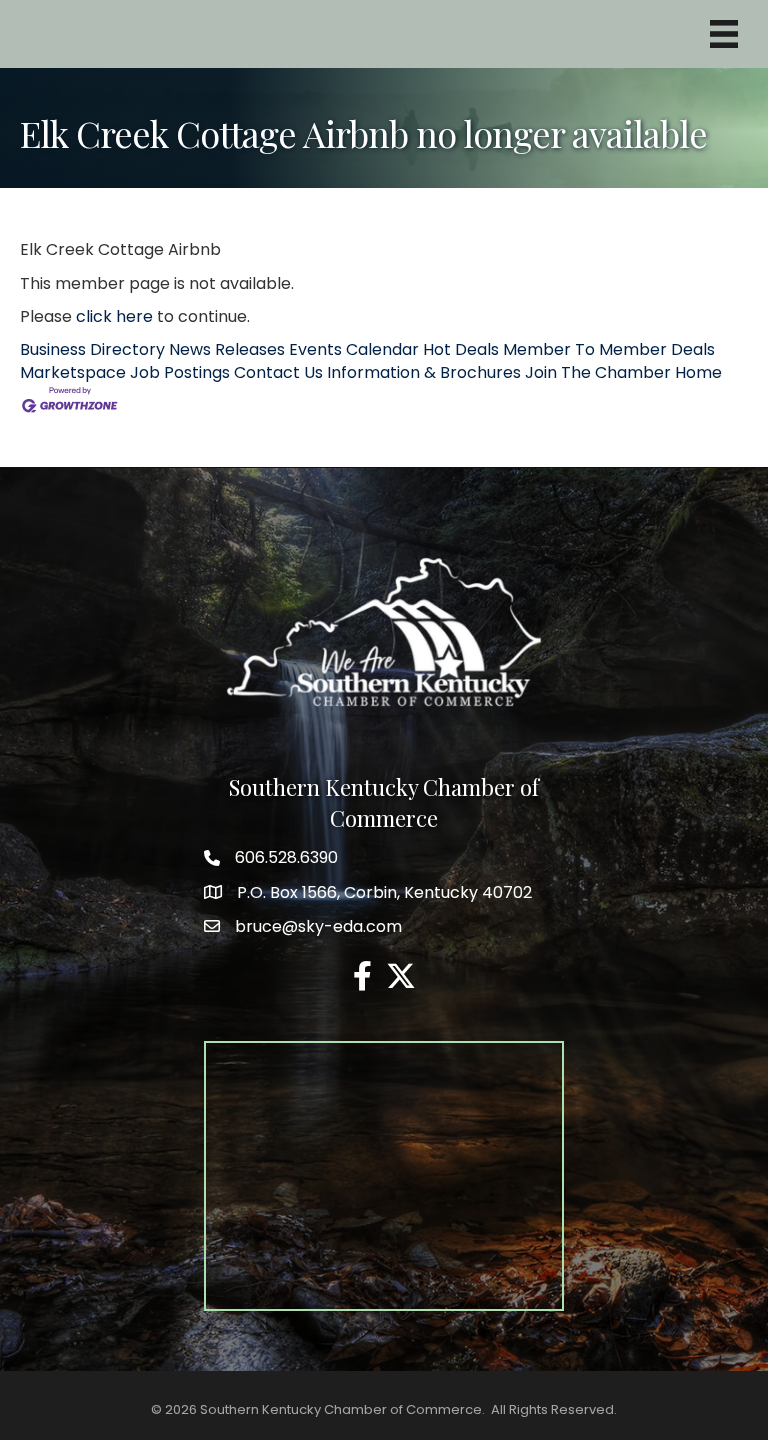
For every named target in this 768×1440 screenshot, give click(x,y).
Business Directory (92, 349)
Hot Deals (461, 349)
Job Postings (180, 372)
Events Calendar (354, 349)
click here (114, 316)
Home (698, 372)
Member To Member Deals (609, 349)
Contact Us (278, 372)
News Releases (227, 349)
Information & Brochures (424, 372)
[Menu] (724, 34)
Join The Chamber (598, 372)
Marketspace (73, 372)
